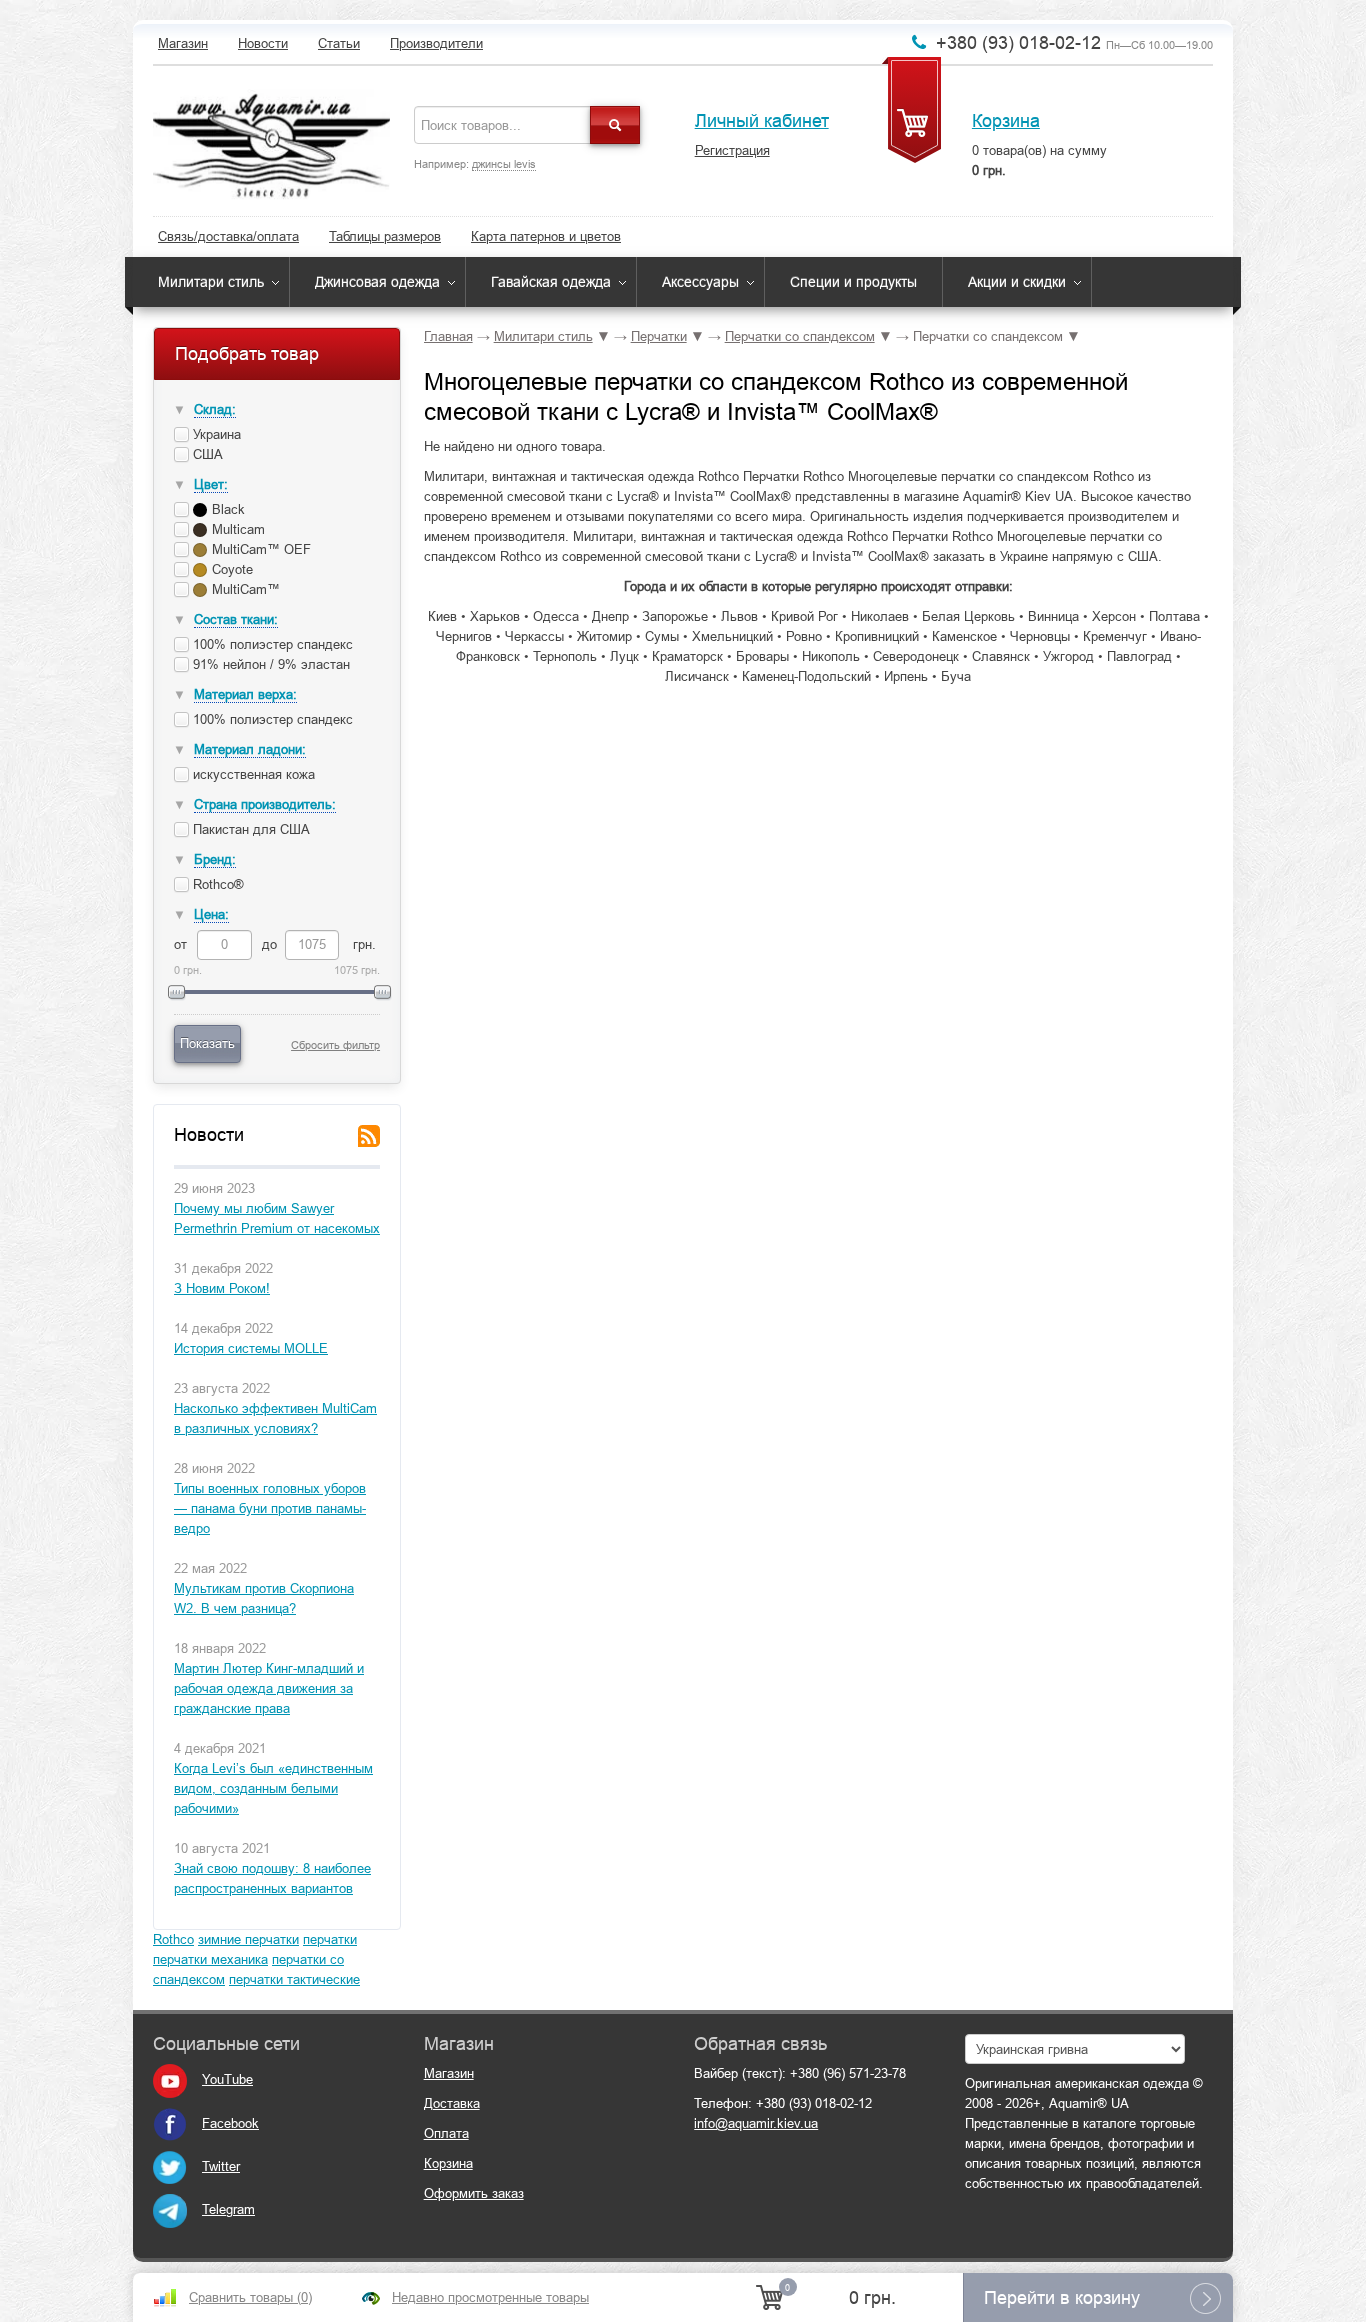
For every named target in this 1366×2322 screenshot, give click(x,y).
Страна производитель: (265, 804)
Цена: (211, 914)
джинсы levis (504, 164)
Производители (436, 43)
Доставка (452, 2103)
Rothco (173, 1939)
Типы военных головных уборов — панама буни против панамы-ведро (270, 1508)
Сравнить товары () (250, 2297)
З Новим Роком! (222, 1288)
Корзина (1006, 121)
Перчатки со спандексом (800, 336)
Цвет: (211, 484)
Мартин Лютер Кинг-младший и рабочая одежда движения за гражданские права (269, 1688)
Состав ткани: (236, 619)
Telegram (228, 2209)
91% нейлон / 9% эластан (269, 664)
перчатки (330, 1939)
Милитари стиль (211, 282)
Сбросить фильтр (335, 1045)
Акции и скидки (1017, 282)
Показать (207, 1043)
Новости (263, 43)
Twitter (221, 2166)
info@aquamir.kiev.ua (756, 2123)
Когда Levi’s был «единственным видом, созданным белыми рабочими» (273, 1788)
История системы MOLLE (251, 1348)
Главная (448, 336)
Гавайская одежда (551, 282)
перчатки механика (210, 1959)
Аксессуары (700, 282)
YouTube (227, 2079)
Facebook (230, 2123)
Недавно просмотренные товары (490, 2297)
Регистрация (732, 150)
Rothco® (216, 884)
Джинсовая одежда (377, 282)
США (206, 454)
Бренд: (215, 859)
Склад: (215, 409)
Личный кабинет (762, 121)
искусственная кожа (252, 774)
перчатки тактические (294, 1979)
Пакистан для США (249, 829)
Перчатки (659, 336)
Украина (215, 434)
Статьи (339, 43)
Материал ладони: (250, 749)
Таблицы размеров (385, 236)
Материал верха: (245, 694)
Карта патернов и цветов (546, 236)
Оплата (446, 2133)
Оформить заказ (474, 2193)
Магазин (183, 43)
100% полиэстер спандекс (271, 644)
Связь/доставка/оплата (228, 236)
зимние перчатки (248, 1939)
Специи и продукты (853, 282)
